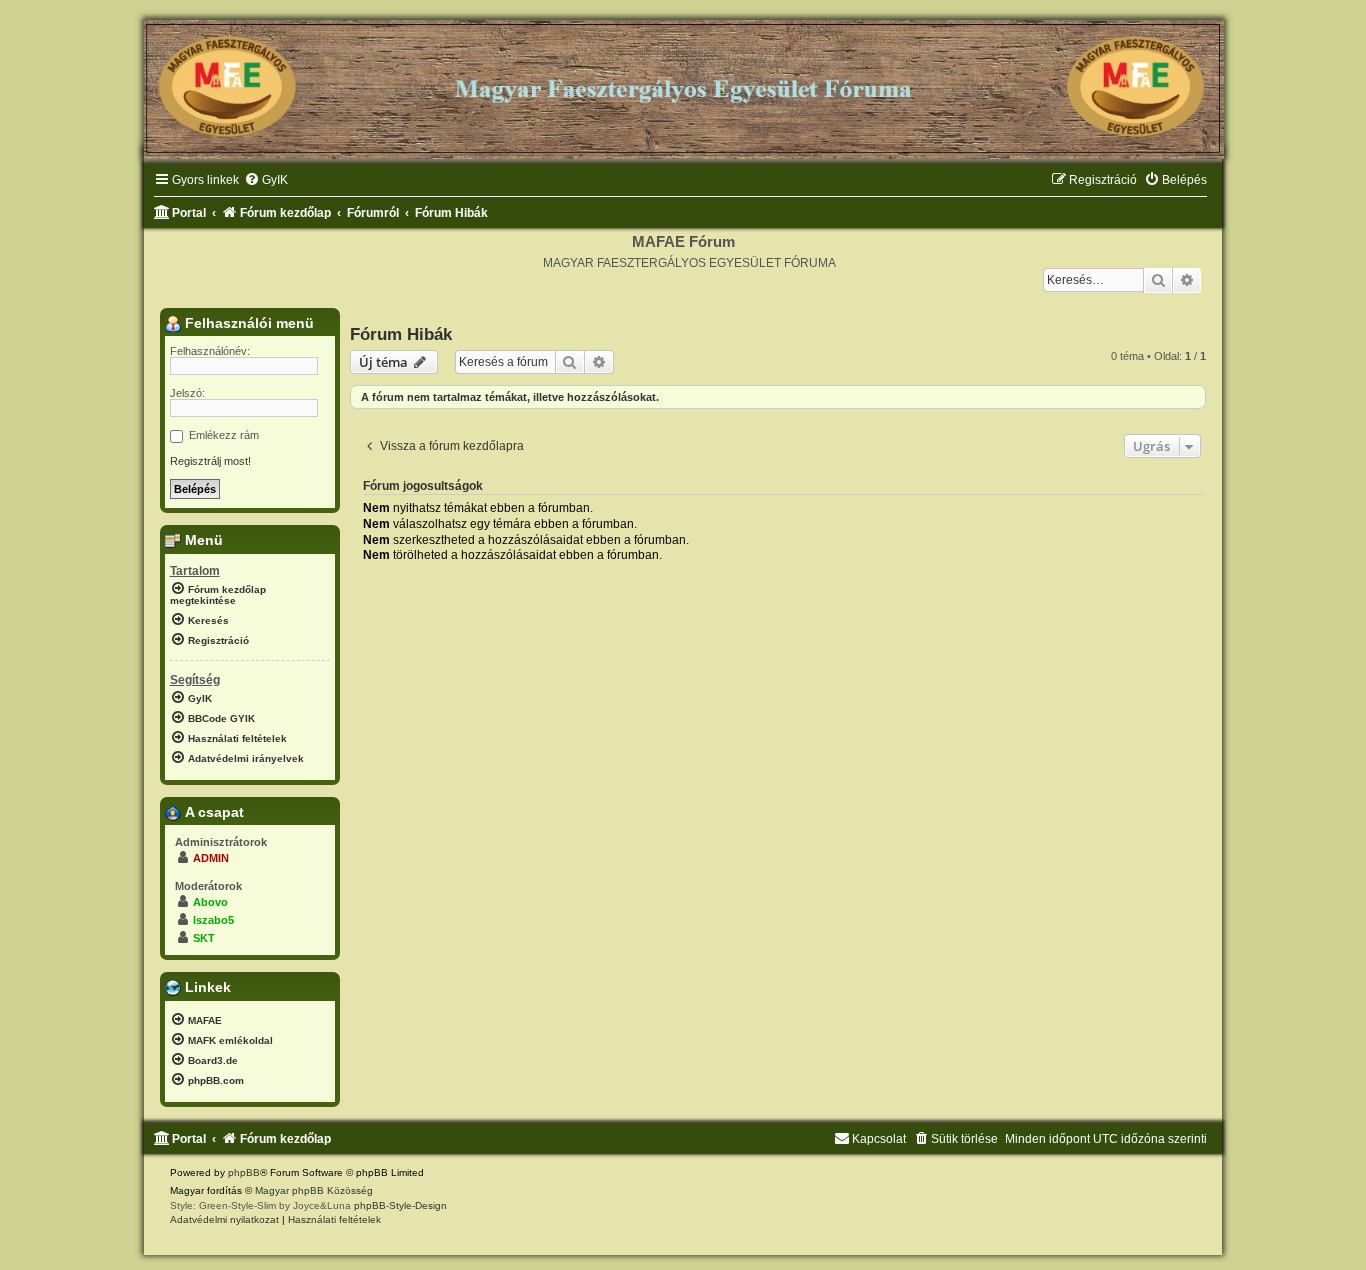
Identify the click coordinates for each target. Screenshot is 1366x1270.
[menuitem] (266, 180)
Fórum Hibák (401, 334)
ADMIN (211, 858)
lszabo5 (213, 920)
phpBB (244, 1172)
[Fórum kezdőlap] (683, 81)
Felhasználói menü (247, 323)
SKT (204, 938)
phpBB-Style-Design (400, 1205)
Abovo (210, 902)
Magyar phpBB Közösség (314, 1190)
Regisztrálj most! (210, 461)
